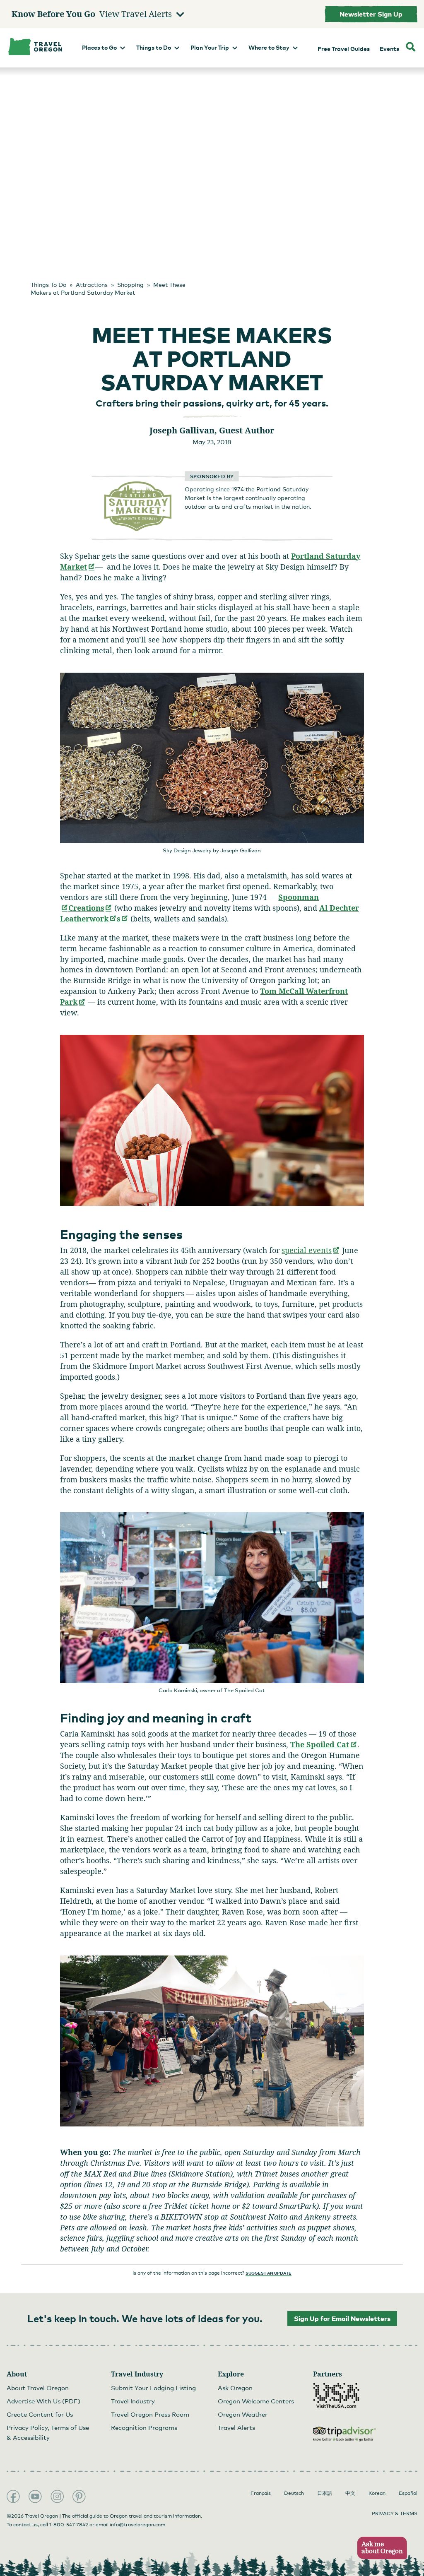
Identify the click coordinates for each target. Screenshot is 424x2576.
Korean (377, 2493)
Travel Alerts (236, 2427)
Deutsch (294, 2493)
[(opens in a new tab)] (138, 529)
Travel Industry (133, 2401)
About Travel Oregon (38, 2388)
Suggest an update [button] (269, 2273)
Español (408, 2493)
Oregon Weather (243, 2414)
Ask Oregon (235, 2388)
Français (261, 2493)
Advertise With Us (43, 2401)
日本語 (325, 2493)
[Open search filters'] (411, 48)
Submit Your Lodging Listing (153, 2388)
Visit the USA (336, 2396)
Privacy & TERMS (395, 2513)
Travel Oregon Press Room (150, 2414)
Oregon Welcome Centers (256, 2401)
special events (311, 1250)
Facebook (13, 2497)
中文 (350, 2493)
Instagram (57, 2497)
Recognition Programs (144, 2427)
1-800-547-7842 (69, 2525)
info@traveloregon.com (137, 2525)
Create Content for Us (40, 2414)
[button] (379, 2548)
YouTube (35, 2497)
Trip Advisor (344, 2434)
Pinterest (79, 2497)
